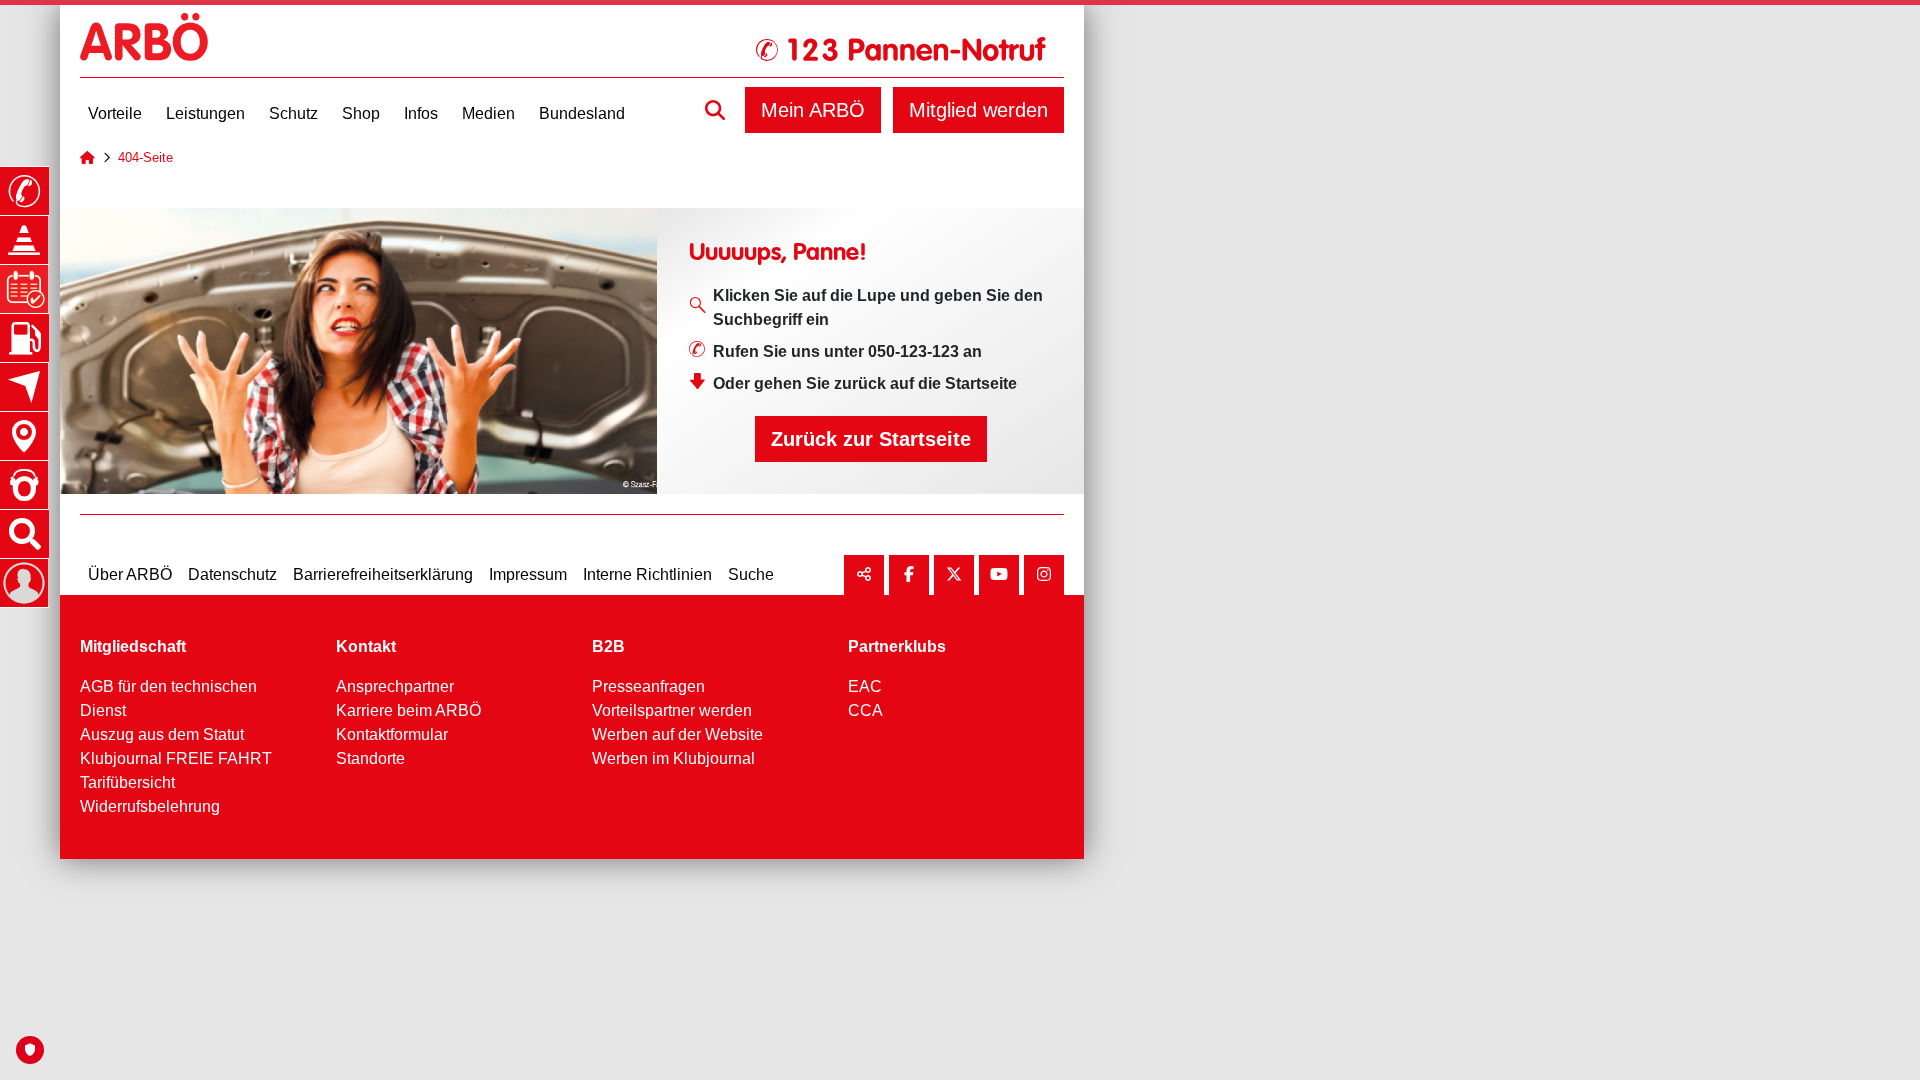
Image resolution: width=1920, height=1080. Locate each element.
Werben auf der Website (677, 734)
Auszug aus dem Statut (162, 734)
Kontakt (366, 646)
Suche (751, 574)
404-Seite (145, 157)
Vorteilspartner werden (672, 710)
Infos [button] (421, 113)
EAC (865, 686)
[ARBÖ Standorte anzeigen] (24, 436)
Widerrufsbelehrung (150, 806)
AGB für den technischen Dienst (168, 698)
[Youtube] (999, 575)
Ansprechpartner (395, 686)
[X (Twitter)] (954, 575)
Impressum (528, 574)
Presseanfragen (648, 686)
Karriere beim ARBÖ (408, 710)
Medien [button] (488, 113)
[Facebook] (909, 575)
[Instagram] (1044, 575)
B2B (608, 646)
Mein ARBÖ (813, 110)
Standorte (370, 758)
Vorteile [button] (115, 113)
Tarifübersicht (127, 782)
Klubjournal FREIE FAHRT (176, 758)
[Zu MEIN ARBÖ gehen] (24, 583)
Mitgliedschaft (133, 646)
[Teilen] (864, 575)
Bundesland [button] (582, 113)
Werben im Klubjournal (673, 758)
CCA (865, 710)
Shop (361, 113)
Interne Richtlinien (647, 574)
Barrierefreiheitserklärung (383, 574)
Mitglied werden (978, 110)
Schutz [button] (293, 113)
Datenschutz (232, 574)
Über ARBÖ (130, 574)
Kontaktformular (392, 734)
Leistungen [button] (205, 113)
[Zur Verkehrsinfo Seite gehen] (24, 240)
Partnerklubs (897, 646)
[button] (715, 110)
